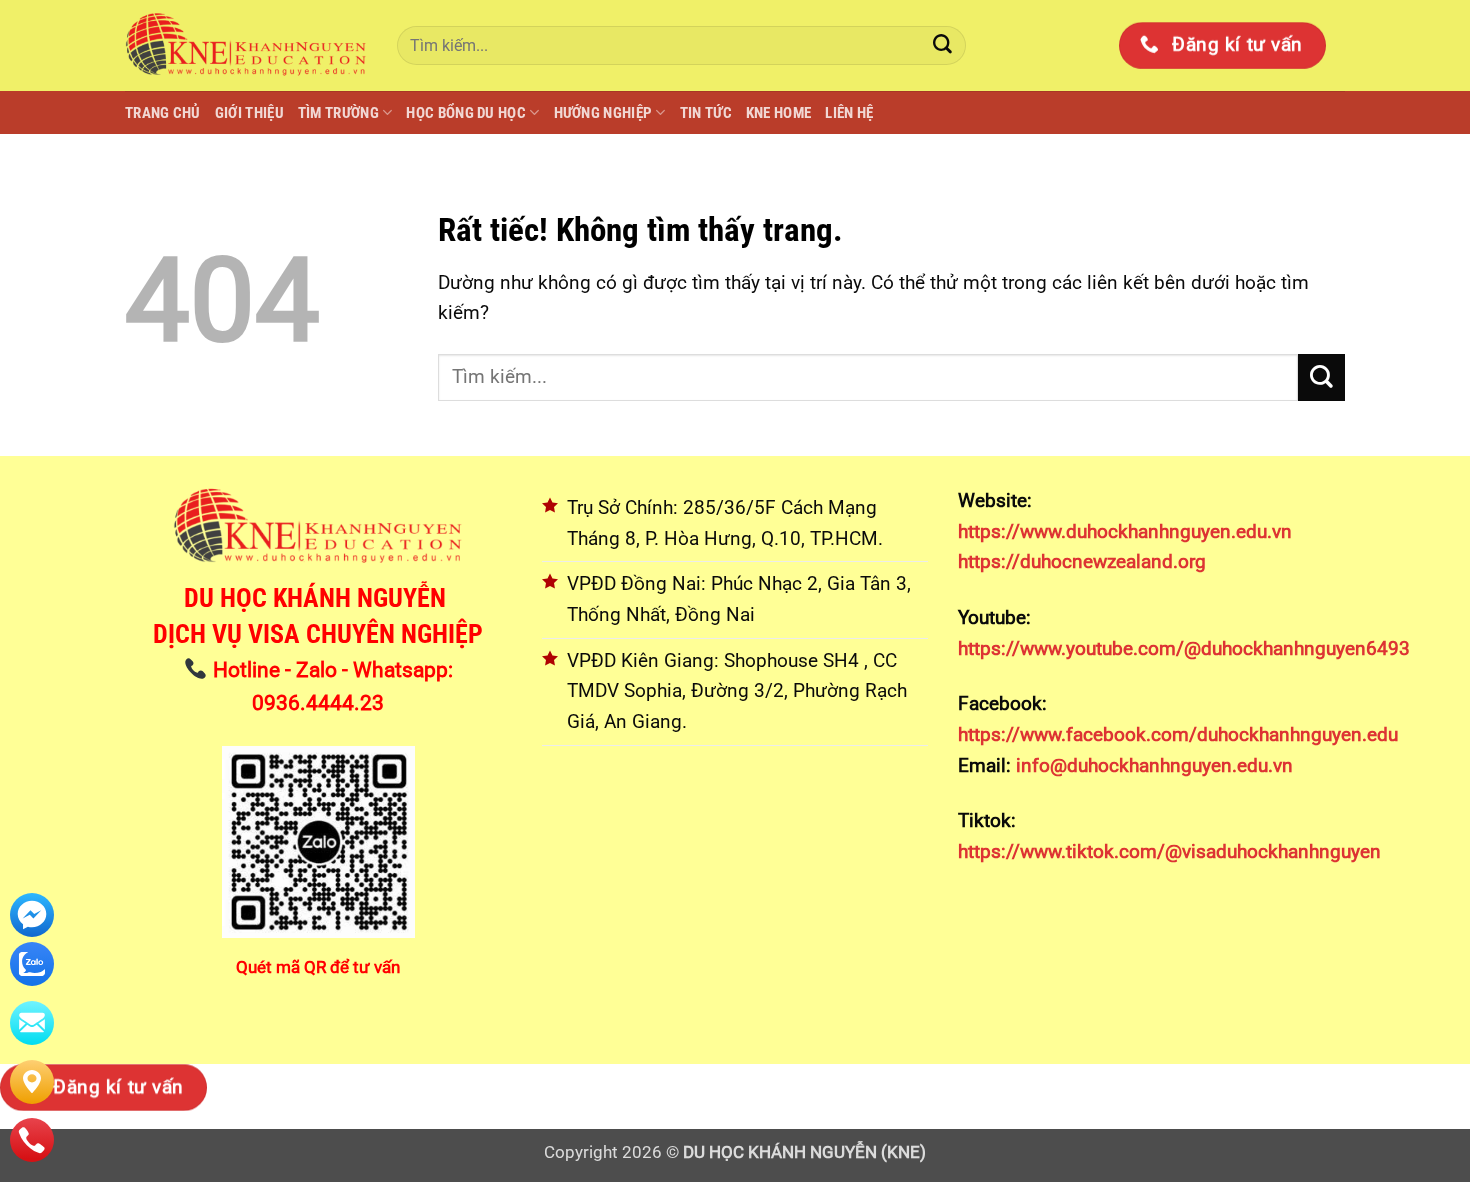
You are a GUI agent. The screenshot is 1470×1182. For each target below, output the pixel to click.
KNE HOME (778, 113)
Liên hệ (849, 113)
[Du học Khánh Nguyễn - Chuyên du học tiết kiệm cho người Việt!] (246, 45)
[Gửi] (943, 46)
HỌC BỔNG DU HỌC (466, 113)
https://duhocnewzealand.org (1082, 561)
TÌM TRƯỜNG (338, 113)
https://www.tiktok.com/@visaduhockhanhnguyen (1169, 851)
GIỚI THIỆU (249, 113)
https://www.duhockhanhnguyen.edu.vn (1125, 531)
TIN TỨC (706, 113)
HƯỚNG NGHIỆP (603, 113)
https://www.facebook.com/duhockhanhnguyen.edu (1178, 734)
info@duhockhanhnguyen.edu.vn (1152, 765)
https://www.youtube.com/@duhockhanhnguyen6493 (1184, 648)
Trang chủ (163, 113)
